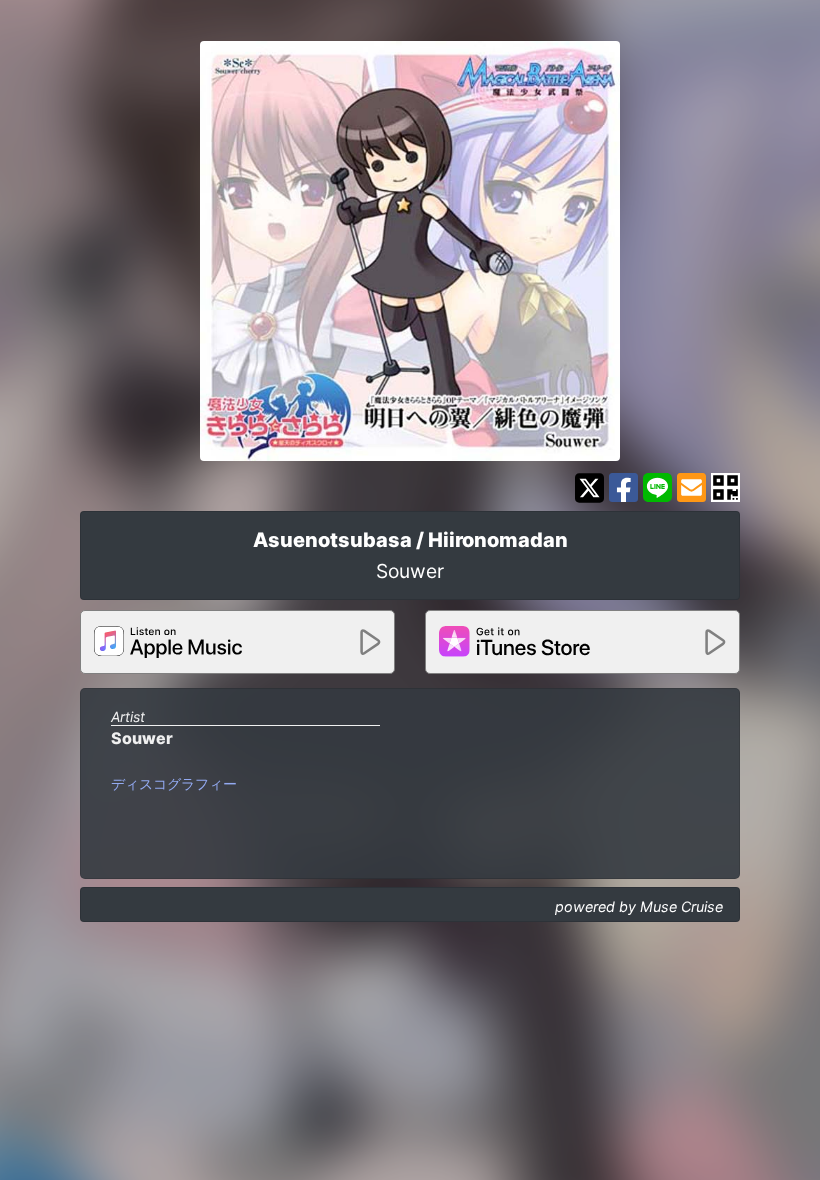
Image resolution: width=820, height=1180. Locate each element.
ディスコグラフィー (174, 783)
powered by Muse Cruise (639, 906)
